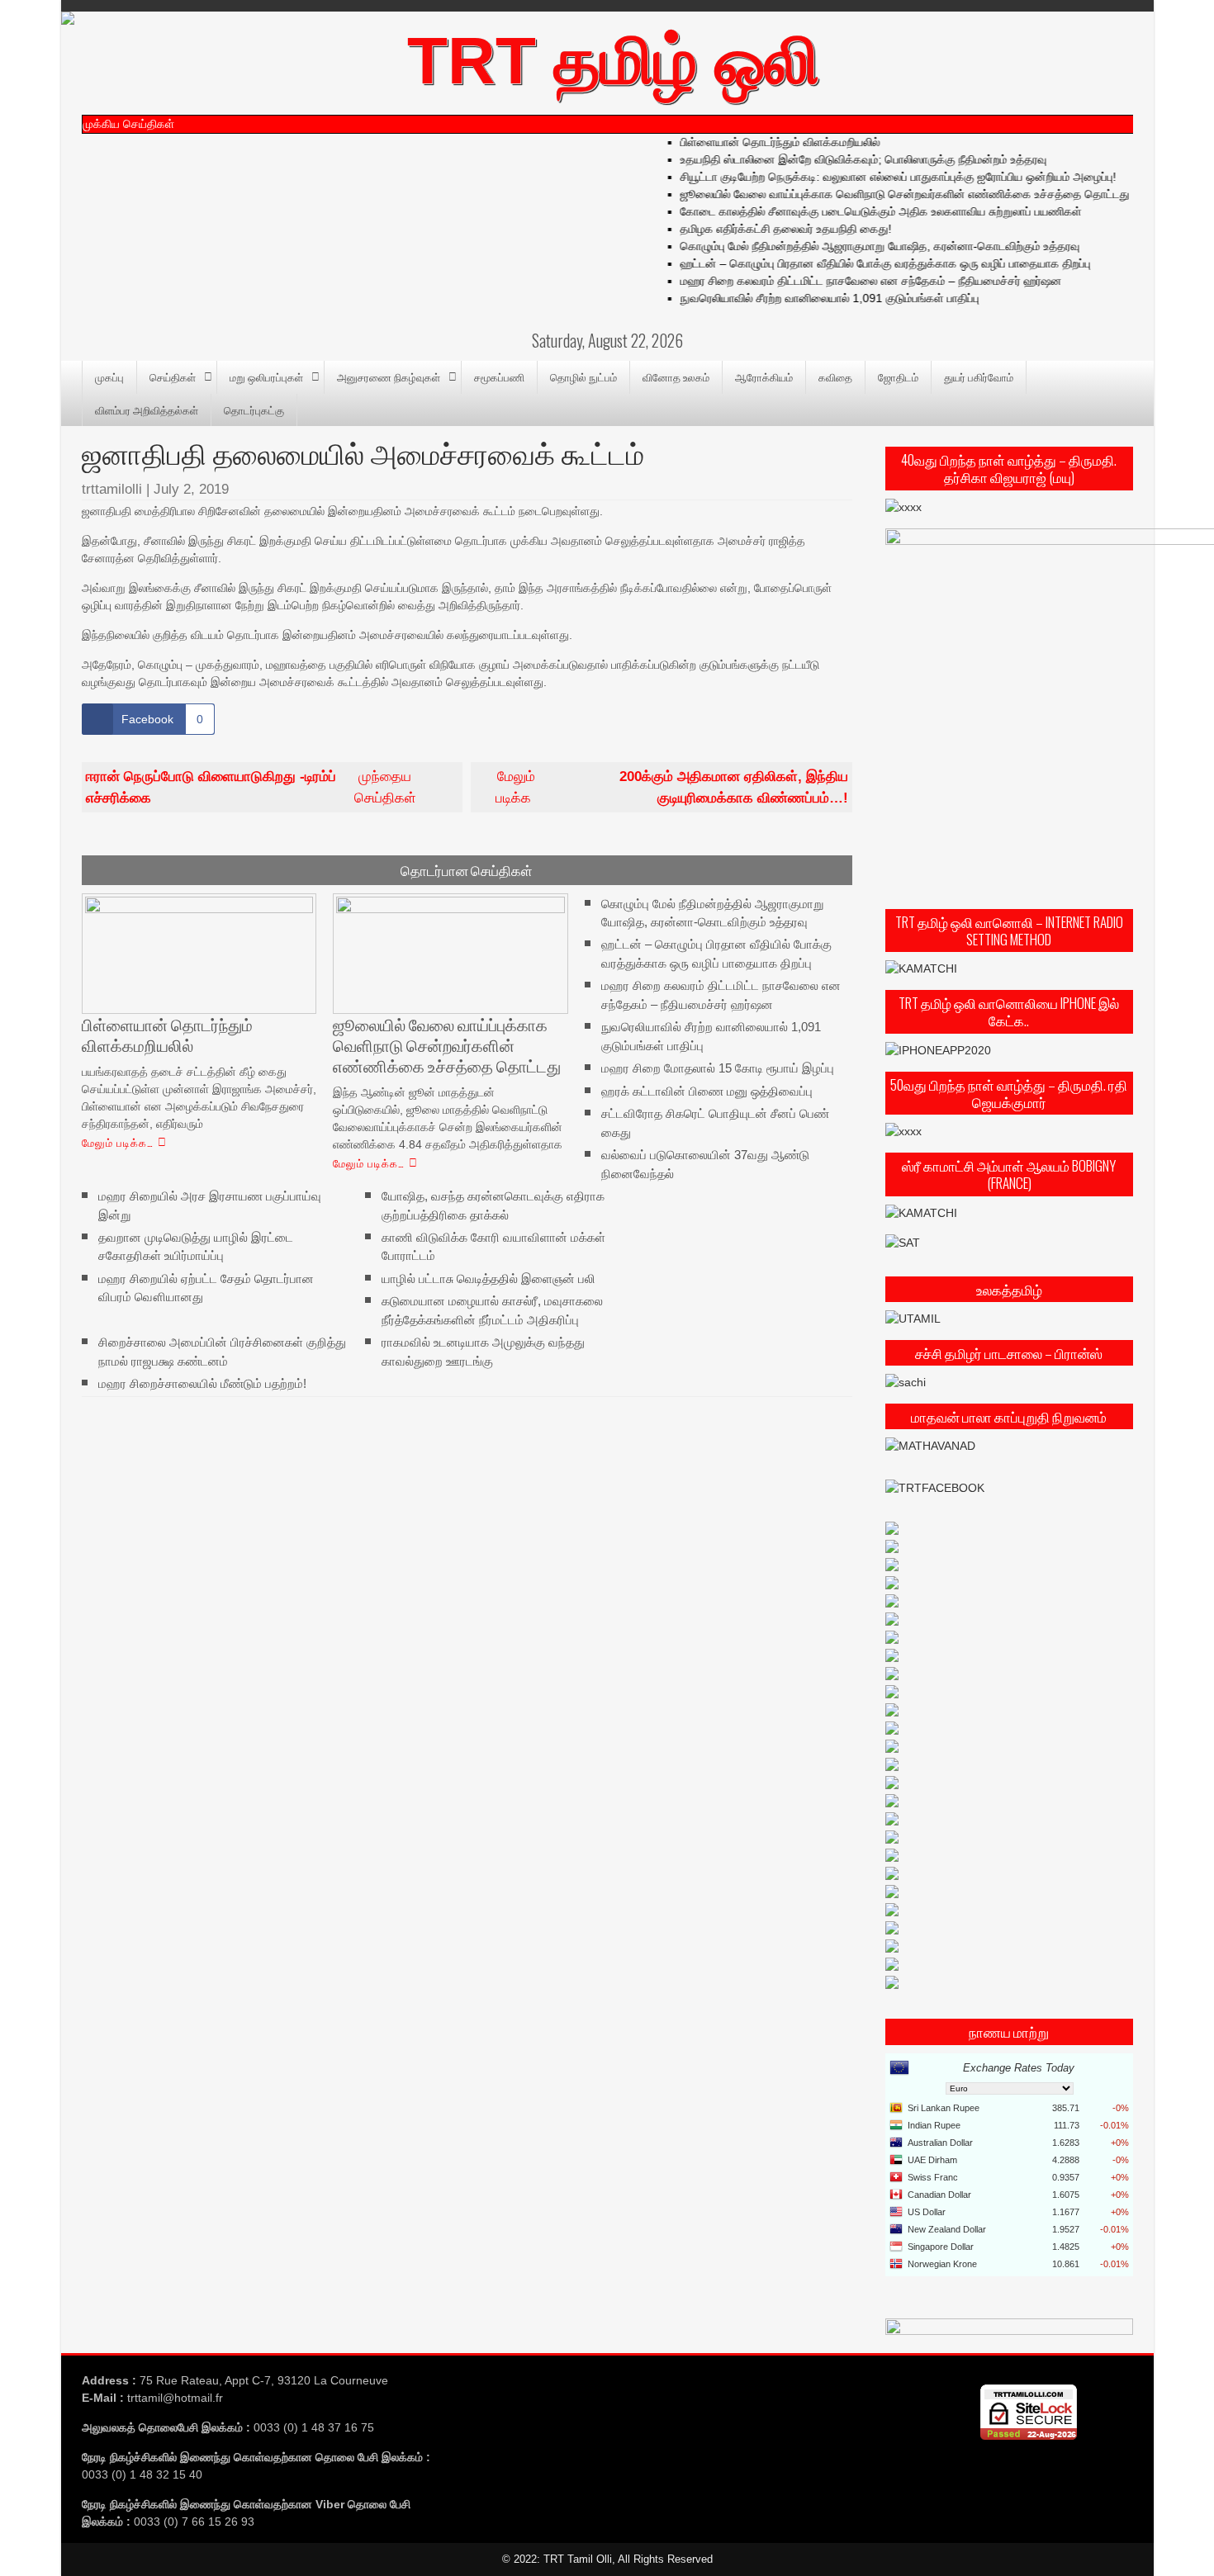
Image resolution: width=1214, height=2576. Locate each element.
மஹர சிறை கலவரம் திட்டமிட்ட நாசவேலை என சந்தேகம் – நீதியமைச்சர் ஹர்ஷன (850, 281)
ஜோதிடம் (898, 376)
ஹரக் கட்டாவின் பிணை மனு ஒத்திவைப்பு (707, 1090)
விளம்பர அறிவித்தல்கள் (147, 410)
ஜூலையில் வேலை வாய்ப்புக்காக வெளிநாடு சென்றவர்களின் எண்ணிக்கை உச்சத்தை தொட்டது (884, 194)
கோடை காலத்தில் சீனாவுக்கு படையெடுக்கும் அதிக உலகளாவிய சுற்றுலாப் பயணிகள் (860, 211)
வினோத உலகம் (676, 376)
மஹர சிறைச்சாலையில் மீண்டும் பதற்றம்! (202, 1383)
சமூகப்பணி (499, 376)
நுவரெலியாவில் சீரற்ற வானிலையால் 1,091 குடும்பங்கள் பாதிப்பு (809, 298)
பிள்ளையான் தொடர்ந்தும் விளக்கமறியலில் (759, 142)
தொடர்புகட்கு (254, 410)
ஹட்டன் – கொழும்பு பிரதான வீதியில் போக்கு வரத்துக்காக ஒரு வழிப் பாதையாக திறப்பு (864, 263)
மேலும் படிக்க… (118, 1142)
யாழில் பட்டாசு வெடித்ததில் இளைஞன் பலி (488, 1279)
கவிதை (835, 376)
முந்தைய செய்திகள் (251, 787)
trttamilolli (112, 489)
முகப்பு (109, 376)
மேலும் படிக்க (671, 787)
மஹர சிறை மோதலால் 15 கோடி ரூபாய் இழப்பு (718, 1068)
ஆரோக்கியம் (764, 376)
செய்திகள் (173, 376)
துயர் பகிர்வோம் (979, 376)
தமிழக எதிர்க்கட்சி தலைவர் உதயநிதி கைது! (765, 229)
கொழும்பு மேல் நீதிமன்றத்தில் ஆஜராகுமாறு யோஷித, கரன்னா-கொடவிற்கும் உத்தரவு (859, 246)
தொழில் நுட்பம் (583, 376)
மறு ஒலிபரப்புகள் (266, 376)
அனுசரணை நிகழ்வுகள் (389, 376)
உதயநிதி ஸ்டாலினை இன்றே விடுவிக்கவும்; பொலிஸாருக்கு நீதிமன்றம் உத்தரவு (842, 159)
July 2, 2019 (191, 489)
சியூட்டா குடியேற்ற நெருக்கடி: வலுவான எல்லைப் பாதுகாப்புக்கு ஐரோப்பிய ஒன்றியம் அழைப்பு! (877, 177)
